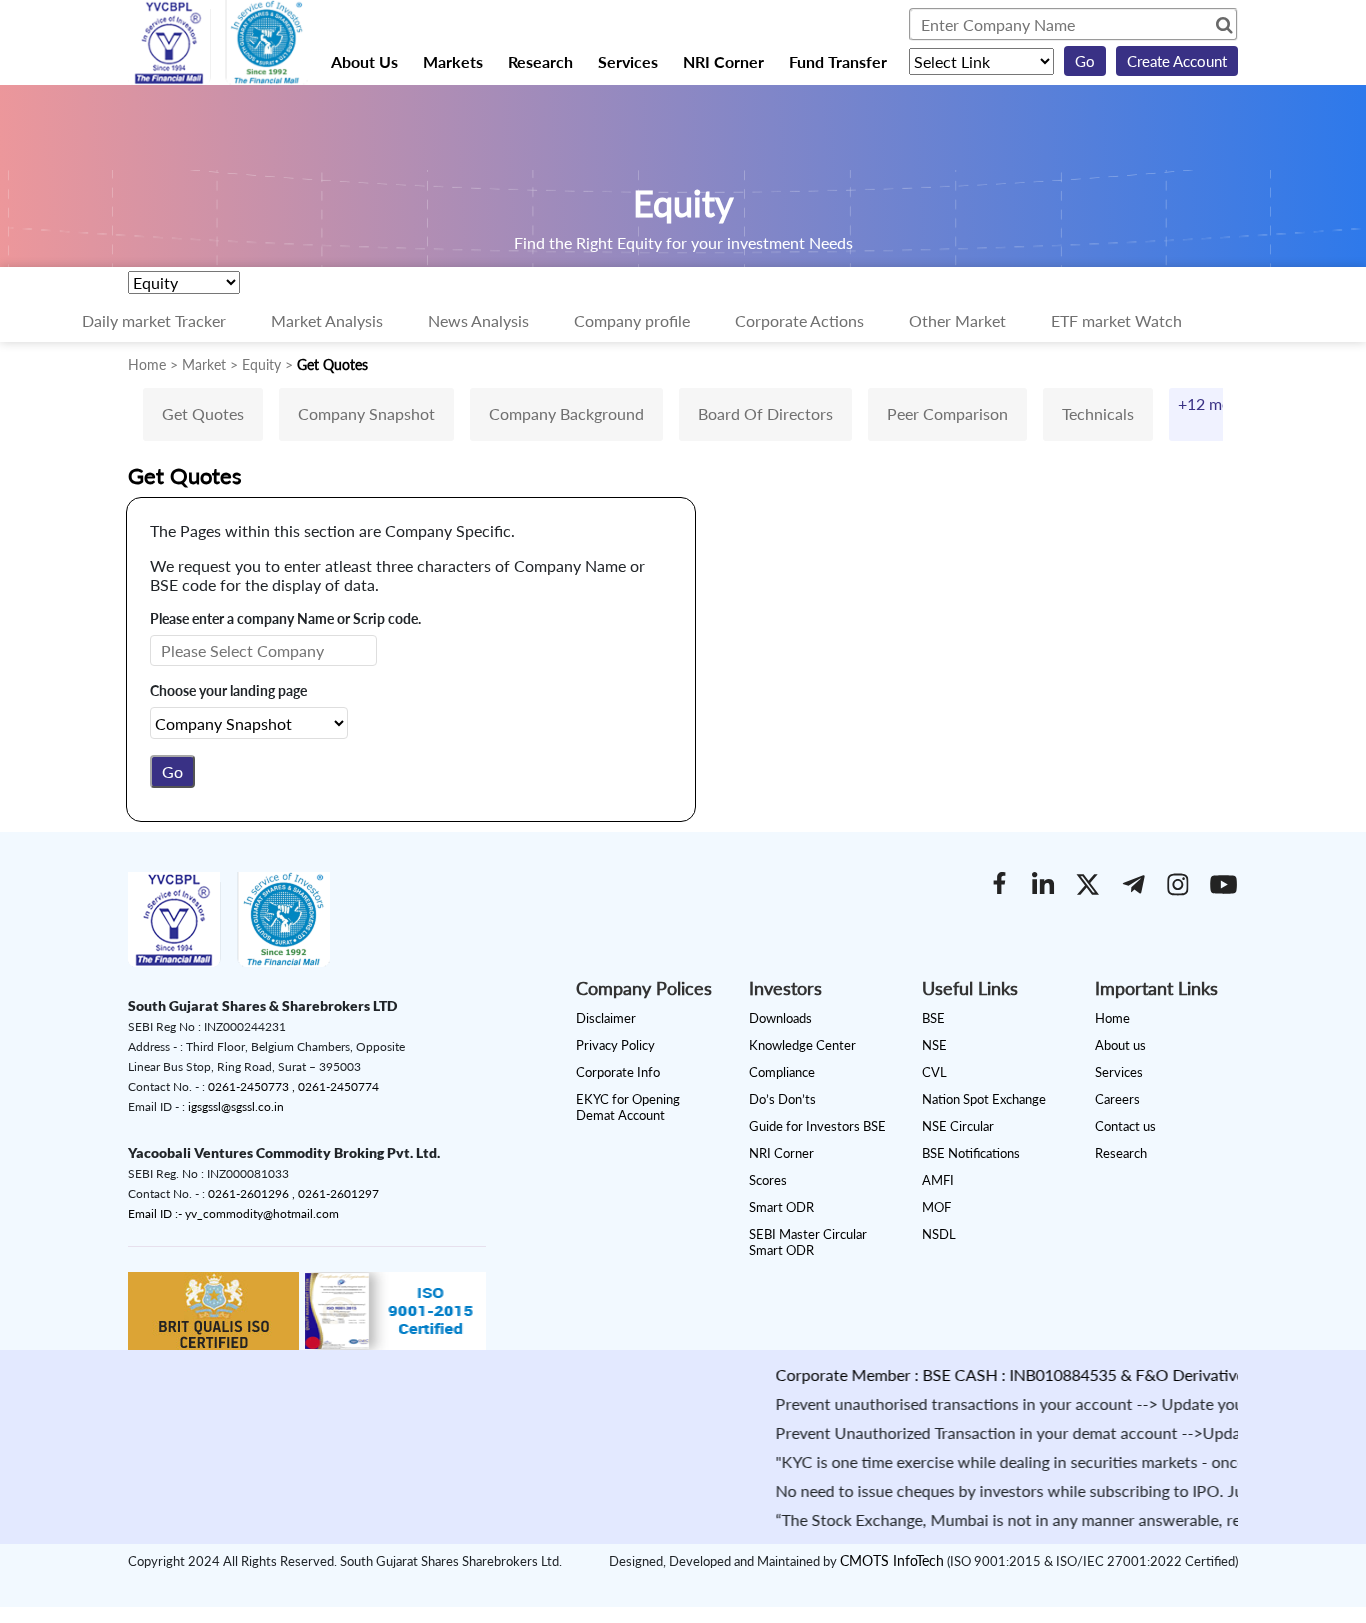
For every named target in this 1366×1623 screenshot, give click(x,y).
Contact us (1125, 1126)
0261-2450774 (338, 1086)
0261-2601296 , (253, 1193)
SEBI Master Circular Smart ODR (808, 1242)
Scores (768, 1180)
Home (1112, 1018)
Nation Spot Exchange (984, 1099)
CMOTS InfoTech (892, 1560)
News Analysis (478, 320)
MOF (936, 1207)
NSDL (939, 1234)
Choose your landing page (228, 690)
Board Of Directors (765, 413)
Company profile (632, 320)
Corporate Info (618, 1072)
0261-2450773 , (253, 1086)
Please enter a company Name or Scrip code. (285, 618)
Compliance (782, 1072)
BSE (933, 1018)
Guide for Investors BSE (817, 1126)
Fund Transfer (838, 61)
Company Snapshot (366, 413)
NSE (934, 1045)
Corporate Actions (799, 320)
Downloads (780, 1018)
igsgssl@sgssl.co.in (236, 1106)
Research (540, 61)
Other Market (957, 320)
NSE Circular (958, 1126)
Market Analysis (327, 320)
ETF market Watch (1116, 320)
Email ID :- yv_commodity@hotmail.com (233, 1213)
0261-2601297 (338, 1193)
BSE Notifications (971, 1153)
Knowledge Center (802, 1045)
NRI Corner (723, 61)
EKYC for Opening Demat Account (628, 1107)
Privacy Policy (615, 1045)
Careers (1117, 1099)
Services (628, 61)
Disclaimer (606, 1018)
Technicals (1098, 413)
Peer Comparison (947, 413)
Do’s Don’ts (782, 1099)
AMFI (938, 1180)
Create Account (1177, 61)
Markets (453, 61)
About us (1120, 1045)
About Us (364, 61)
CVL (934, 1072)
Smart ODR (781, 1207)
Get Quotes (203, 413)
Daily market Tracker (154, 320)
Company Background (566, 413)
